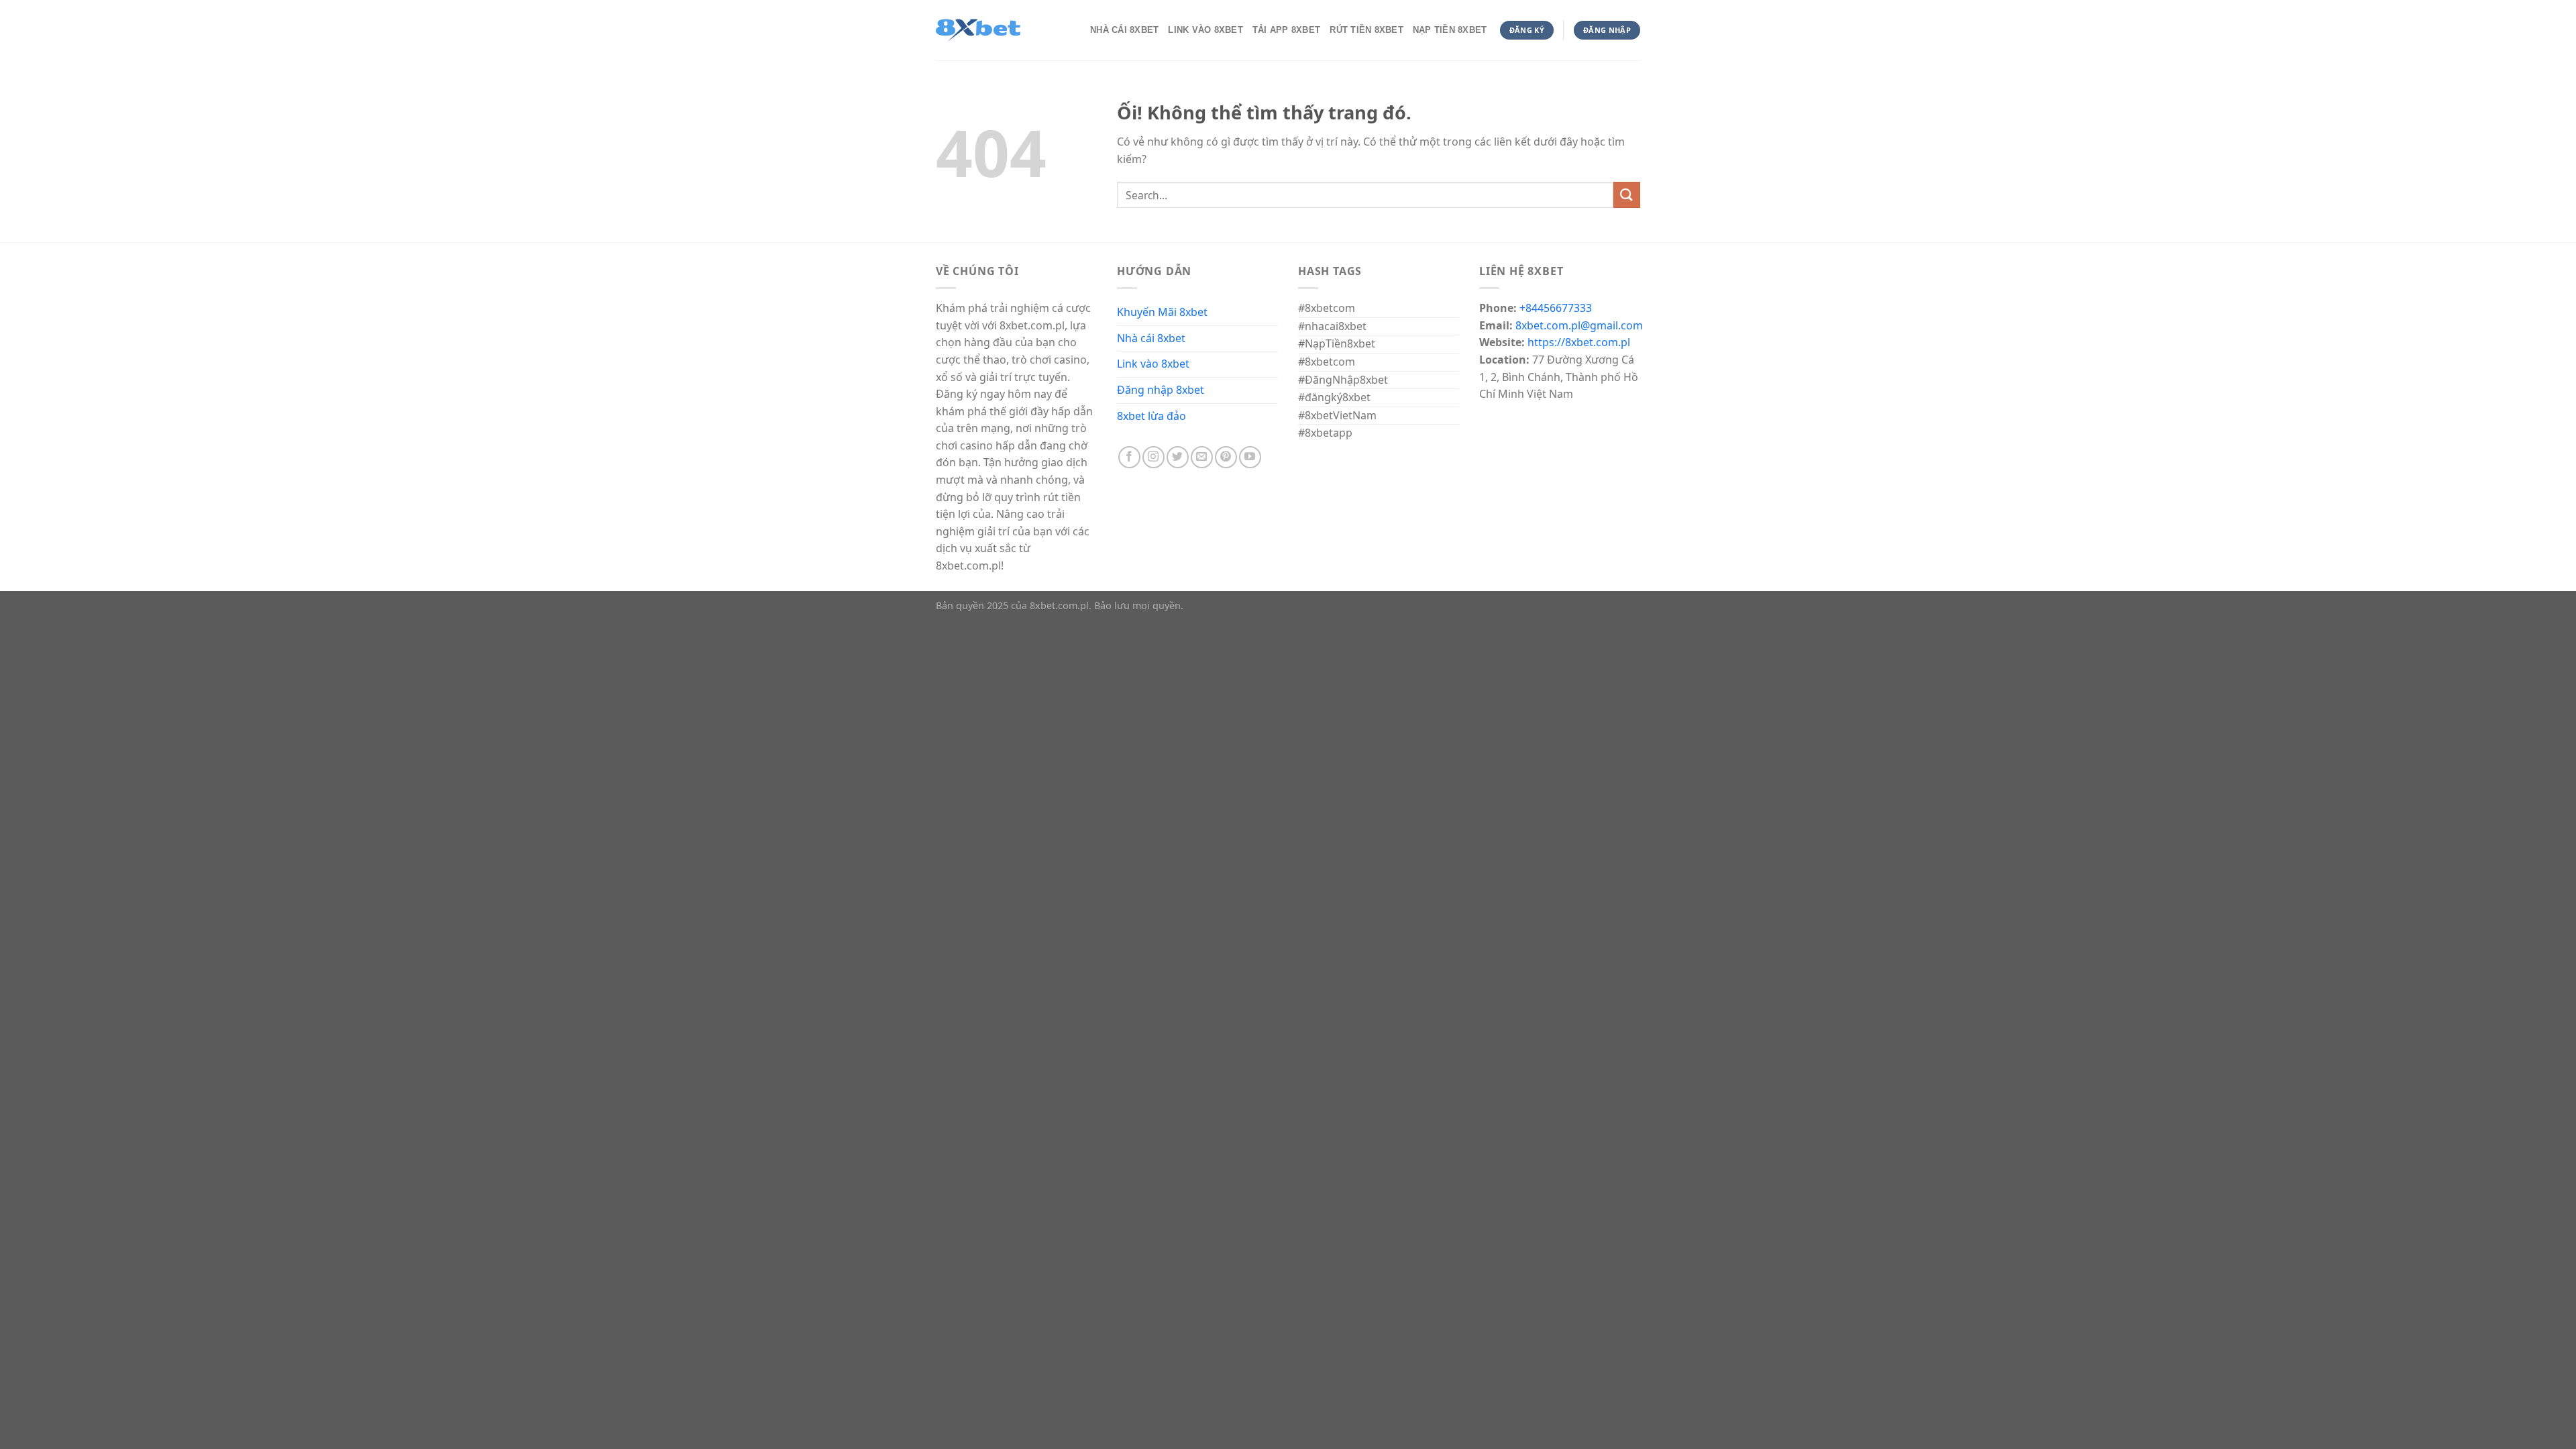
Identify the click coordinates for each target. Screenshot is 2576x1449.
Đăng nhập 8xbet (1161, 390)
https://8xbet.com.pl (1579, 342)
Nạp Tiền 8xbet (1450, 30)
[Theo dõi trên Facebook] (1129, 457)
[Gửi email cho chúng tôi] (1202, 457)
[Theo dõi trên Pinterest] (1226, 457)
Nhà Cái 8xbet (1124, 30)
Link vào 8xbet (1153, 364)
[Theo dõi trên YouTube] (1250, 457)
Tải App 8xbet (1286, 30)
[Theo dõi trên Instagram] (1153, 457)
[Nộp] (1627, 195)
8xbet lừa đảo (1151, 416)
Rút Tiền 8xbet (1366, 30)
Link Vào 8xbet (1205, 30)
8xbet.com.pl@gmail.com (1579, 325)
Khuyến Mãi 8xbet (1162, 312)
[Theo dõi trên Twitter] (1178, 457)
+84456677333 (1556, 308)
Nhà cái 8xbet (1151, 338)
